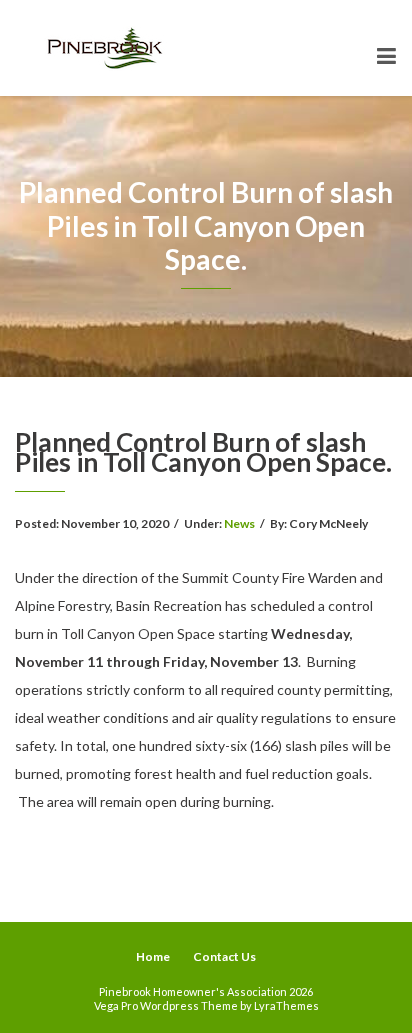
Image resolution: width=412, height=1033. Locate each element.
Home (153, 956)
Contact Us (224, 956)
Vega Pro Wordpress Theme (166, 1005)
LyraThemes (286, 1005)
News (239, 523)
